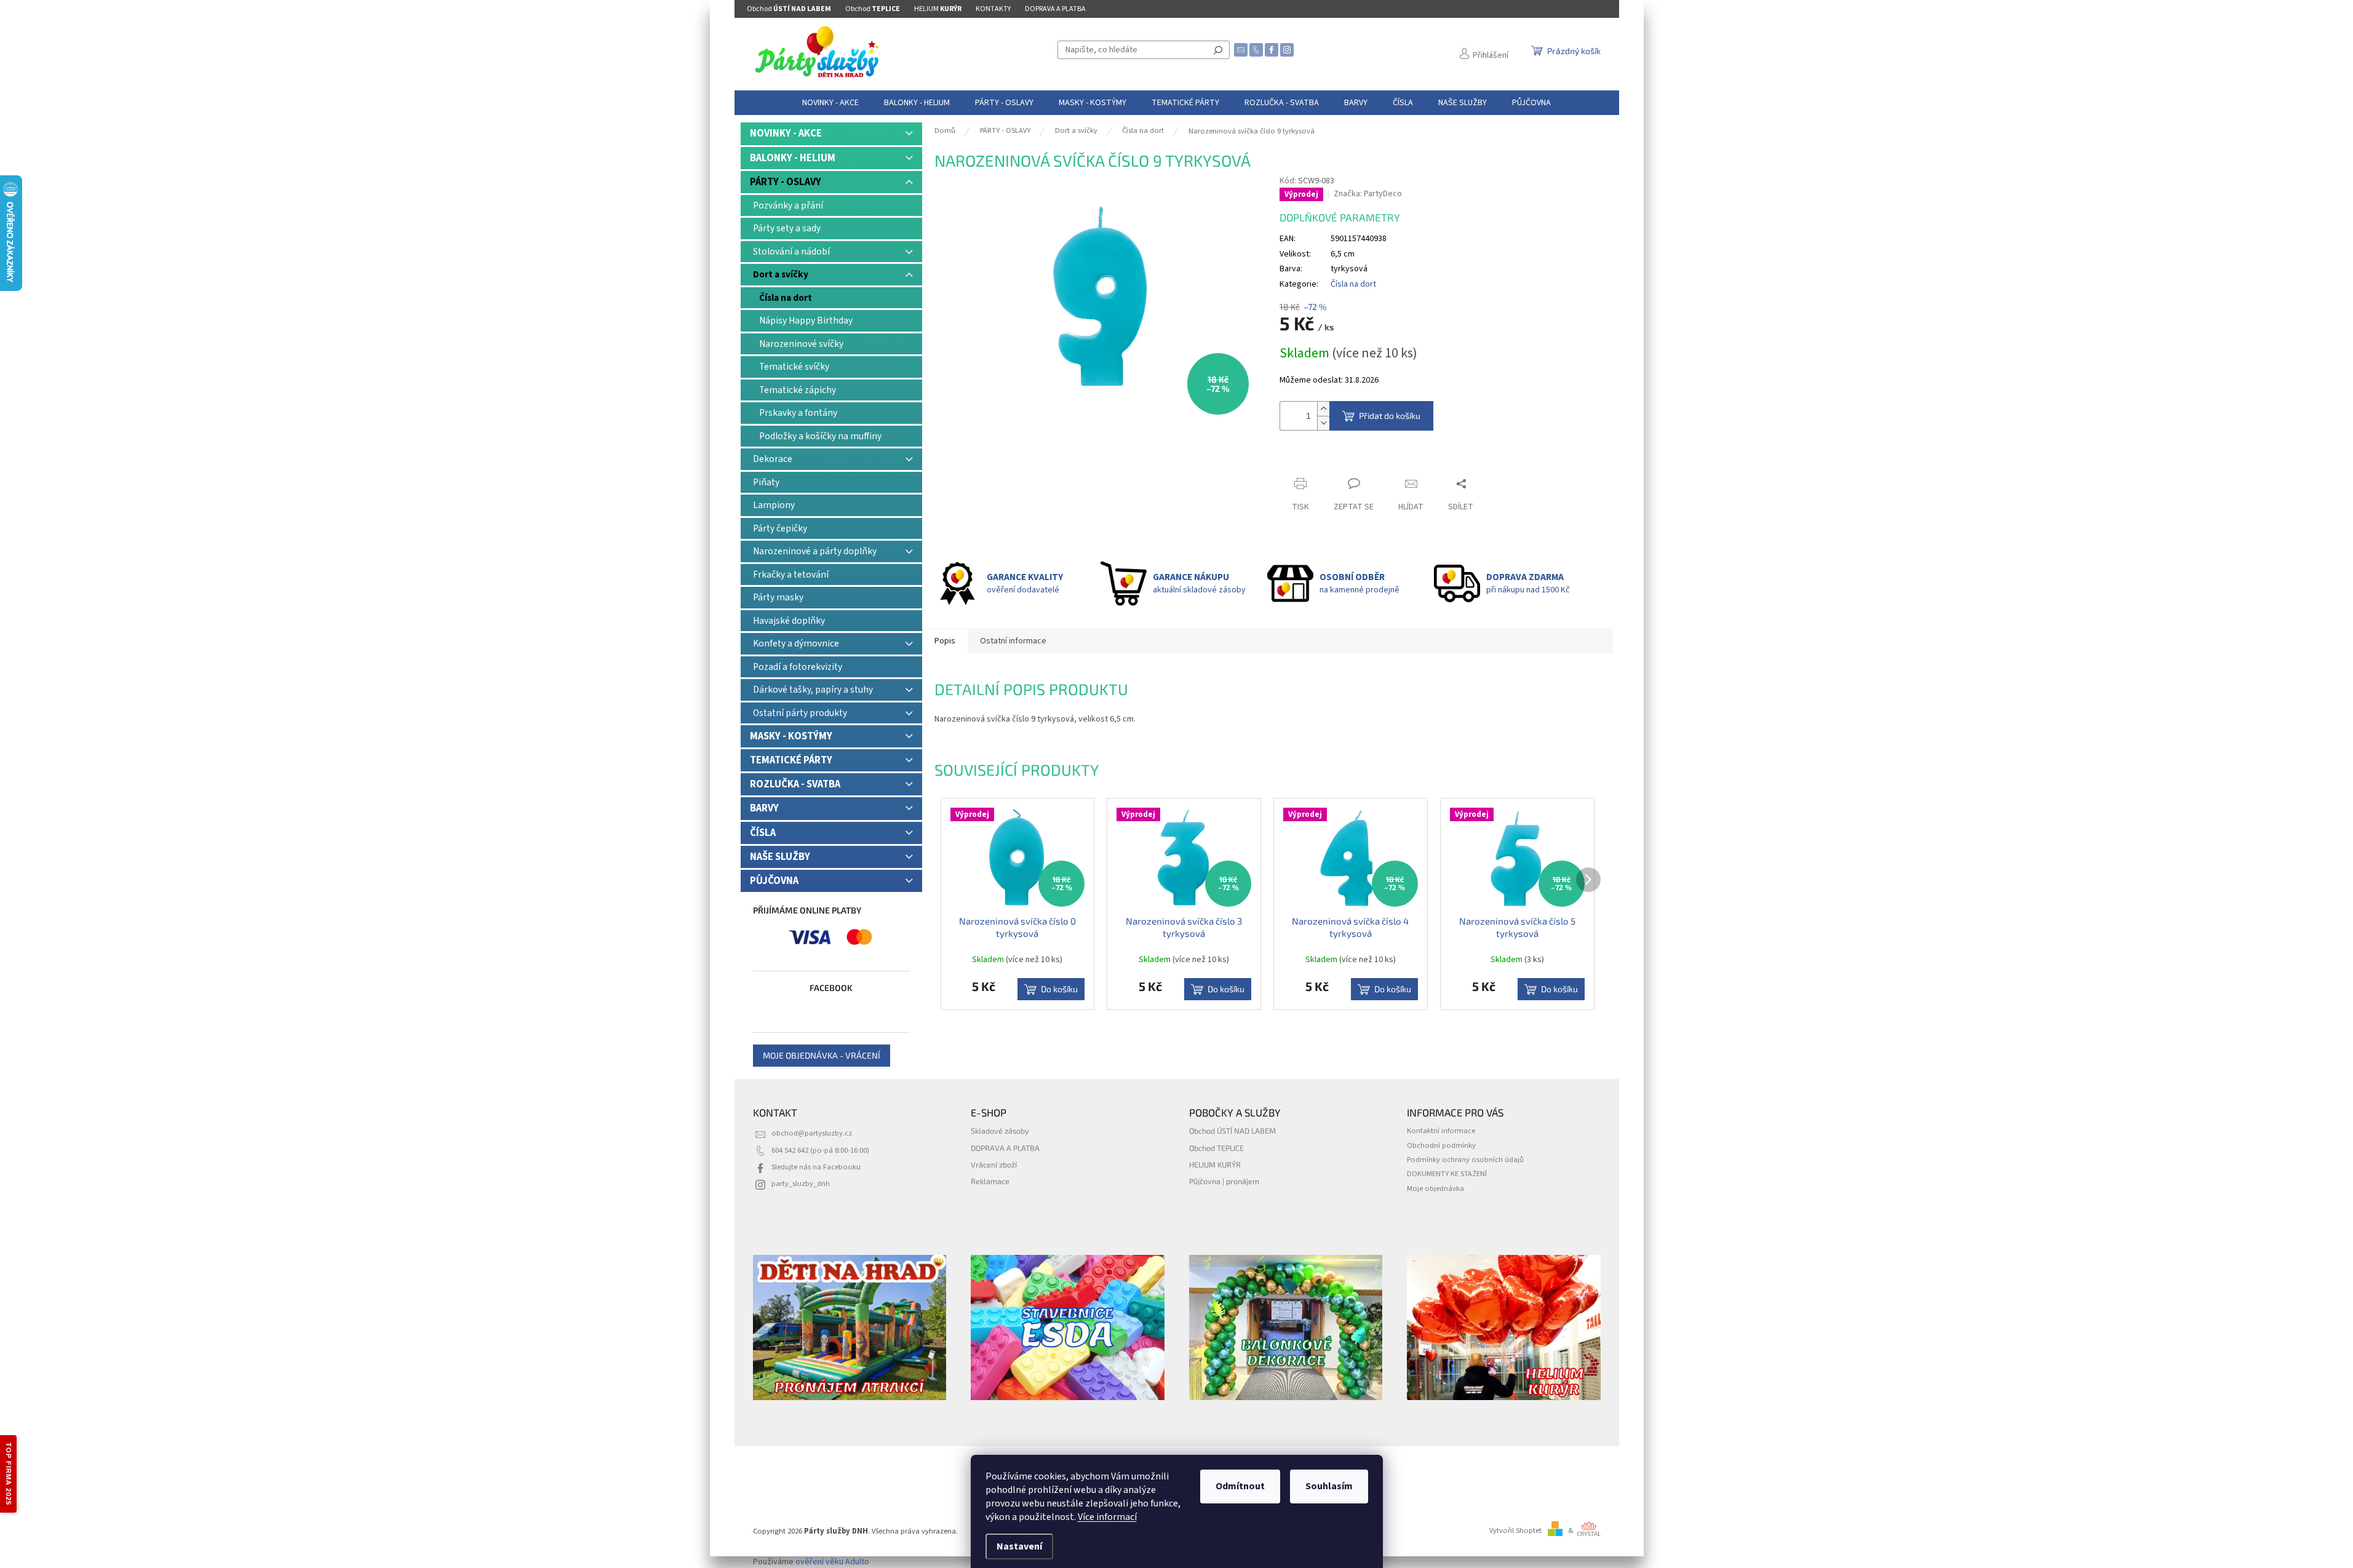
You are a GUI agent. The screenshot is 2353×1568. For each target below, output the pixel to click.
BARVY (764, 808)
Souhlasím (1329, 1486)
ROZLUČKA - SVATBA (795, 784)
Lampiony (774, 505)
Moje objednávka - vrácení (822, 1055)
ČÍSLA (763, 833)
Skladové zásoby (1000, 1131)
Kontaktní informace (1441, 1131)
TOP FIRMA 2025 (9, 1474)
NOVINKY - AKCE (786, 133)
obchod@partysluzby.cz (812, 1133)
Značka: (1368, 194)
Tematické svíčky (794, 367)
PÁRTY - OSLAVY (786, 182)
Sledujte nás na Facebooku (816, 1167)
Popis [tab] (945, 641)
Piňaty (766, 482)
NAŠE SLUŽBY (780, 857)
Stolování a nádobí (791, 252)
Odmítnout (1240, 1486)
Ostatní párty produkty (800, 713)
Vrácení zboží (994, 1164)
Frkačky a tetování (791, 575)
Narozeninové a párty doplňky (815, 551)
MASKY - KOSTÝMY (791, 736)
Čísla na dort (786, 298)
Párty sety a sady (787, 228)
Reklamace (990, 1181)
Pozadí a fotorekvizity (798, 667)
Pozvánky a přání (788, 205)
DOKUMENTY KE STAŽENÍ (1447, 1174)
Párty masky (778, 597)
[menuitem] (830, 103)
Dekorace (773, 459)
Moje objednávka (1435, 1188)
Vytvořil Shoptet (1515, 1530)
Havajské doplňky (789, 621)
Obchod (789, 9)
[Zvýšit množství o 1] (1323, 409)
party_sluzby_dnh (801, 1184)
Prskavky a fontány (798, 413)
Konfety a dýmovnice (796, 643)
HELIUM (938, 9)
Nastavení (1019, 1546)
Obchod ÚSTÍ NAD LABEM (1232, 1131)
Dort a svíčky (781, 274)
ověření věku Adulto (832, 1562)
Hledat (1218, 50)
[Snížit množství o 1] (1323, 423)
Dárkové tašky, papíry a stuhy (813, 690)
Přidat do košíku (1390, 416)
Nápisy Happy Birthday (806, 320)
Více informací (1107, 1517)
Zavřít (1301, 460)
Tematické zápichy (798, 390)
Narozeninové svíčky (801, 344)
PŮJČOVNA (774, 881)
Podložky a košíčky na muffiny (820, 436)
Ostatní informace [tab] (1013, 641)
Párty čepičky (780, 528)
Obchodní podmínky (1441, 1145)
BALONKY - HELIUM (793, 158)
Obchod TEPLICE (1216, 1148)
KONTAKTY (993, 9)
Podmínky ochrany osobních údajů (1465, 1160)
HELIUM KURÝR (1215, 1164)
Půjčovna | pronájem (1224, 1181)
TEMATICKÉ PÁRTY (791, 760)
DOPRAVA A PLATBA (1055, 9)
